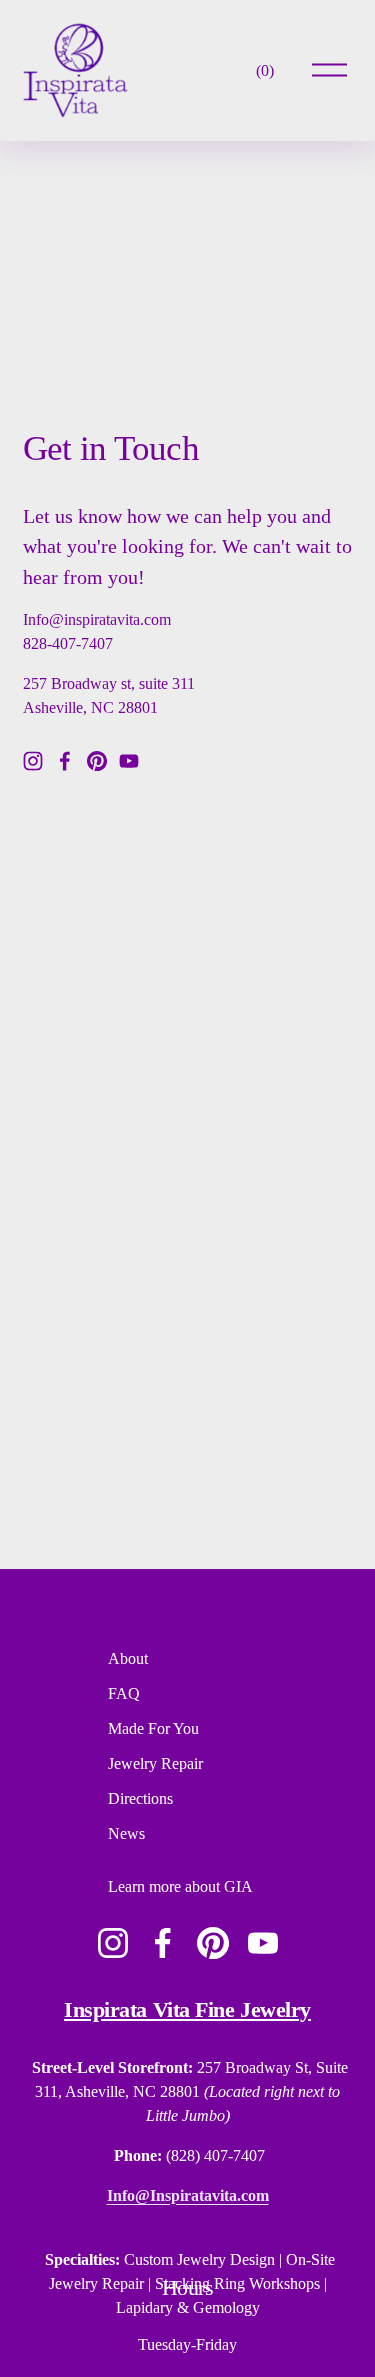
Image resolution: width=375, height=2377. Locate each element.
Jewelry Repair (155, 1763)
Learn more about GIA (180, 1886)
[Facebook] (65, 761)
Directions (140, 1798)
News (126, 1833)
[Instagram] (33, 761)
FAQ (124, 1693)
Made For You (153, 1728)
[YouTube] (129, 761)
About (128, 1658)
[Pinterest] (97, 761)
